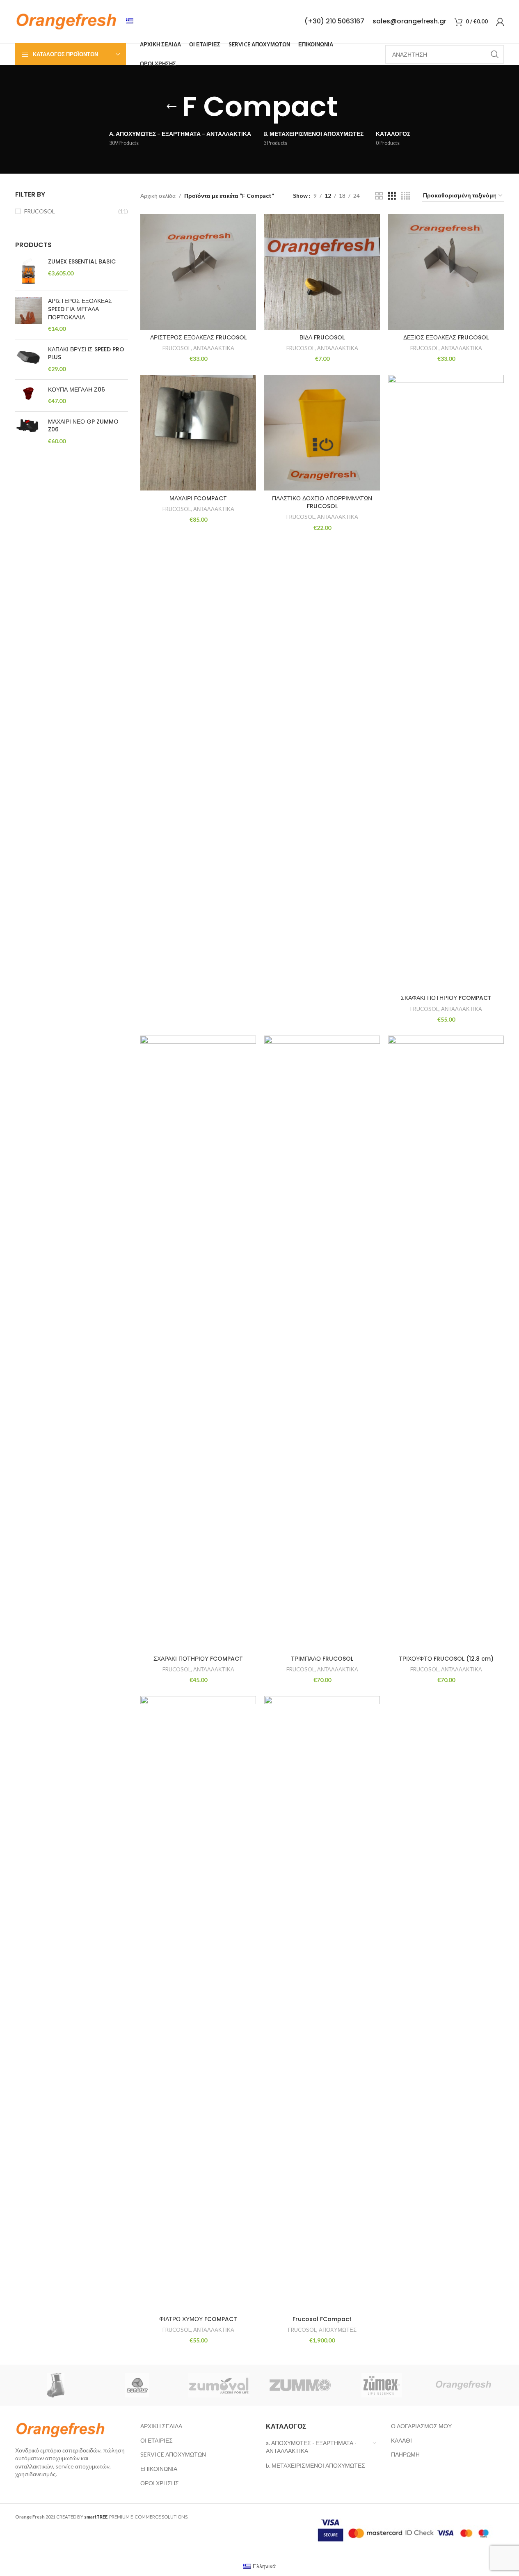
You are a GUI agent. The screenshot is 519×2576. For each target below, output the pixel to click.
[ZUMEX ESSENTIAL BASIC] (29, 271)
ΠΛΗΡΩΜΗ (405, 2454)
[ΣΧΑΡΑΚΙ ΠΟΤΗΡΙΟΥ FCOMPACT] (198, 1343)
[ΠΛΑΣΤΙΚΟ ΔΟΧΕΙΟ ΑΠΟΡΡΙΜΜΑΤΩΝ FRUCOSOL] (322, 433)
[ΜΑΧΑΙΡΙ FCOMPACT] (198, 433)
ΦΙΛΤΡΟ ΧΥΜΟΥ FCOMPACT (198, 2319)
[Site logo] (66, 21)
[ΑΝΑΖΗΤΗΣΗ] (495, 54)
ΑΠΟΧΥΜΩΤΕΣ (338, 2330)
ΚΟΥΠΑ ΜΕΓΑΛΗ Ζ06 (77, 390)
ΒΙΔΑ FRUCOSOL (322, 337)
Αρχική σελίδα (158, 196)
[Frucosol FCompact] (322, 2004)
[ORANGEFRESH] (463, 2385)
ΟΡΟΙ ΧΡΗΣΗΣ (160, 2483)
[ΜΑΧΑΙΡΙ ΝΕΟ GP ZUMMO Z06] (29, 432)
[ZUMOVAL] (219, 2385)
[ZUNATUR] (137, 2385)
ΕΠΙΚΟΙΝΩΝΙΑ (159, 2469)
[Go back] (171, 107)
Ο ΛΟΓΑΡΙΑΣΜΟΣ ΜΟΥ (421, 2426)
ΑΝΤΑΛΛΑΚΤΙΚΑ (214, 348)
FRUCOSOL (40, 211)
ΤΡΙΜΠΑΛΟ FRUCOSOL (322, 1659)
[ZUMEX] (382, 2385)
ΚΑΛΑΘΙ (401, 2440)
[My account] (500, 22)
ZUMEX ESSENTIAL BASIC (82, 262)
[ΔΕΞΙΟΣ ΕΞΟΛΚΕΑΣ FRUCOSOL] (446, 272)
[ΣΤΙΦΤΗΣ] (56, 2385)
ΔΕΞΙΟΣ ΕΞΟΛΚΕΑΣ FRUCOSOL (446, 337)
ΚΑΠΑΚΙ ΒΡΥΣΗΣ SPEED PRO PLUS (86, 354)
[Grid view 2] (379, 196)
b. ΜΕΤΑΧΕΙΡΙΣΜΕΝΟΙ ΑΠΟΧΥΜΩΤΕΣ (316, 2465)
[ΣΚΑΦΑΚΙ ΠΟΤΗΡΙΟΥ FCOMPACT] (446, 683)
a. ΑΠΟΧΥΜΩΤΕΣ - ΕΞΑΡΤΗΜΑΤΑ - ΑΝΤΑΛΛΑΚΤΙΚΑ (311, 2447)
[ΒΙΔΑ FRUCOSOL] (322, 272)
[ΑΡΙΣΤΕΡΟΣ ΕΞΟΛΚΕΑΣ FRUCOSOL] (198, 272)
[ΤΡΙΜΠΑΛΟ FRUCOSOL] (322, 1343)
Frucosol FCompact (322, 2319)
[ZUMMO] (301, 2385)
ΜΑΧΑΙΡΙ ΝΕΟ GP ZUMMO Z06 (83, 426)
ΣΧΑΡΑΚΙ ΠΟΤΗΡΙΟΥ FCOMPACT (198, 1659)
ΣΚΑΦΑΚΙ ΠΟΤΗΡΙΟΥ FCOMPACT (446, 998)
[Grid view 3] (392, 196)
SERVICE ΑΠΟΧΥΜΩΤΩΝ (173, 2454)
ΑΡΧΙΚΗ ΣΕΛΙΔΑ (161, 2426)
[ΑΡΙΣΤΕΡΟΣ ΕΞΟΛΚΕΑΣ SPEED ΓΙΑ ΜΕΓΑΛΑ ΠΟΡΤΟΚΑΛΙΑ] (29, 315)
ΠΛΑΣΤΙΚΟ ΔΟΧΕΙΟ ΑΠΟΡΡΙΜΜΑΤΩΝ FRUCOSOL (322, 502)
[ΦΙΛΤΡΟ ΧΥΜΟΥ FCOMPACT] (198, 2004)
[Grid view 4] (406, 196)
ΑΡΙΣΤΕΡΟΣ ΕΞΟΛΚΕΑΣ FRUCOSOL (198, 337)
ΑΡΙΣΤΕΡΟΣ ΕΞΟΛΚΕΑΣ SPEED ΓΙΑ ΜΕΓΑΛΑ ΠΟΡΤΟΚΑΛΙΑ (80, 309)
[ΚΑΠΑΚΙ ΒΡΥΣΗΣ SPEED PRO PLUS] (29, 359)
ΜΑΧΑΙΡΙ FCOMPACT (198, 498)
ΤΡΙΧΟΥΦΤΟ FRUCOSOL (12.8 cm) (446, 1659)
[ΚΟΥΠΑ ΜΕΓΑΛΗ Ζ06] (29, 395)
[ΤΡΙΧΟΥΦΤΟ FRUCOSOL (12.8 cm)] (446, 1343)
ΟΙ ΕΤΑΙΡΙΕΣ (157, 2440)
